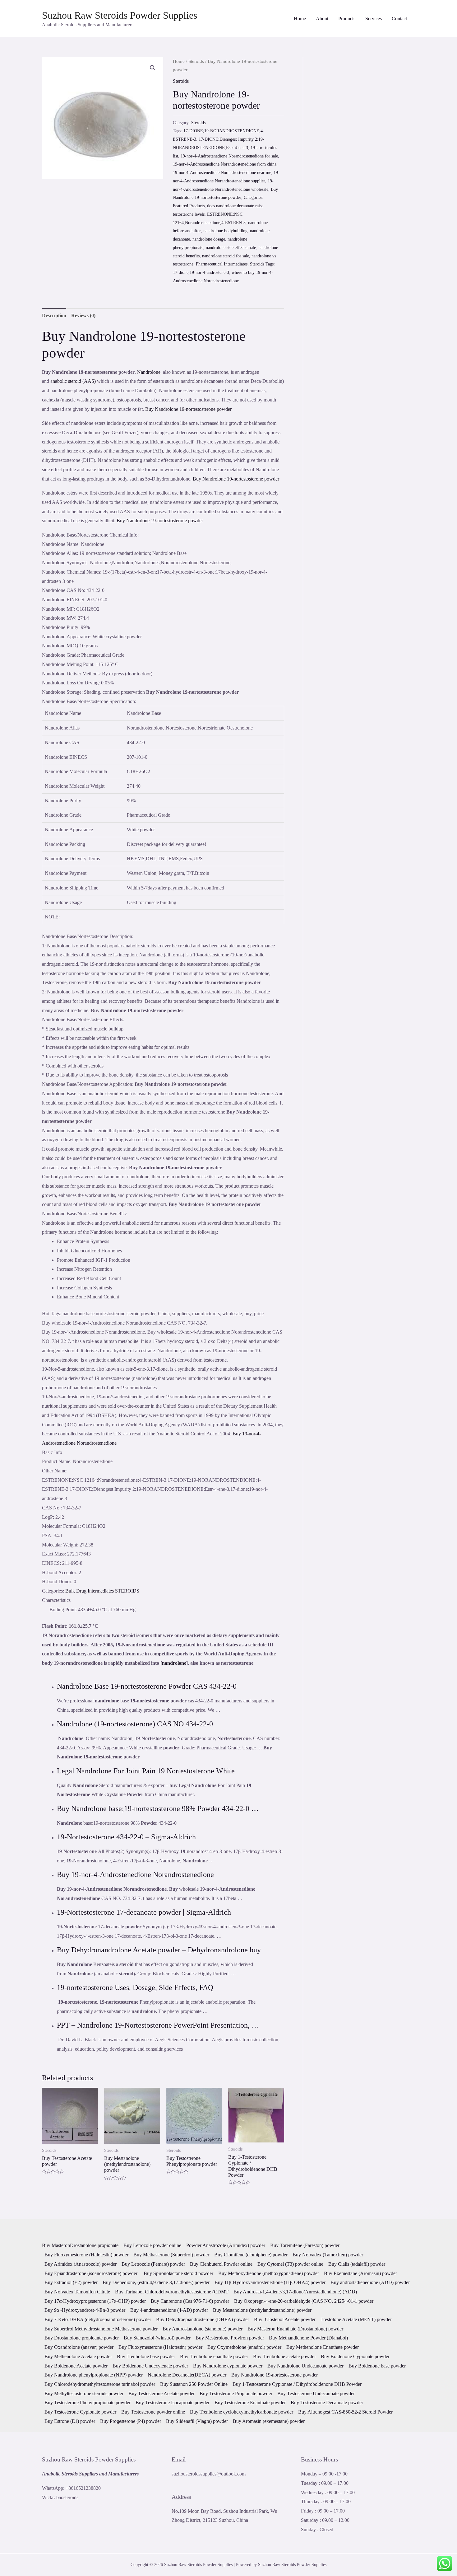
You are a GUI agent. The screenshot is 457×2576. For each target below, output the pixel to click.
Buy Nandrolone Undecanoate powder (305, 2366)
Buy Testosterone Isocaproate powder (173, 2402)
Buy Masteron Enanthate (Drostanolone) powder (295, 2329)
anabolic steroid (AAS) (73, 381)
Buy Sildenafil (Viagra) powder (197, 2421)
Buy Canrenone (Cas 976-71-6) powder (190, 2301)
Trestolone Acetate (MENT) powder (356, 2319)
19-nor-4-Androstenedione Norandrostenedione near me (222, 172)
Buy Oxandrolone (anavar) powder (79, 2347)
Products (347, 19)
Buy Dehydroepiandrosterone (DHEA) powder (203, 2319)
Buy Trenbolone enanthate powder (214, 2356)
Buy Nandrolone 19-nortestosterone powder (188, 409)
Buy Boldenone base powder (377, 2366)
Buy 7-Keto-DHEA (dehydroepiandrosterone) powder (98, 2319)
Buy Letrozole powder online (152, 2245)
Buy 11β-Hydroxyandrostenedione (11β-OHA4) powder (270, 2282)
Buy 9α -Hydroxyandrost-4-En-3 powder (85, 2310)
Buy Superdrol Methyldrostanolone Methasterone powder (101, 2329)
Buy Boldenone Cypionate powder (355, 2356)
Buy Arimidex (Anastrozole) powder (81, 2264)
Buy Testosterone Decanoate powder (327, 2402)
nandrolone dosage (209, 239)
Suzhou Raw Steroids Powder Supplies (120, 15)
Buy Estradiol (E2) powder (71, 2282)
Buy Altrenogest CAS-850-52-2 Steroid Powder (345, 2412)
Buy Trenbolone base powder (146, 2356)
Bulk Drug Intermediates (90, 1591)
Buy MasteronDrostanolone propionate (80, 2245)
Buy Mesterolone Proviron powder (230, 2338)
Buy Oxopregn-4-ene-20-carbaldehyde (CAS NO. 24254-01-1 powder (304, 2301)
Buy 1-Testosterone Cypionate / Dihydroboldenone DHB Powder (297, 2384)
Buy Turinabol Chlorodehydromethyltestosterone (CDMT (172, 2292)
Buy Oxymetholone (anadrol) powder (244, 2347)
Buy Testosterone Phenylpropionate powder (88, 2402)
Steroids (196, 61)
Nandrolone (149, 372)
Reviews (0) (83, 315)
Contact (399, 19)
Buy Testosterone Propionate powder (236, 2393)
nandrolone (174, 1663)
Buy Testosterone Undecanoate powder (316, 2393)
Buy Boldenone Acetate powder (76, 2366)
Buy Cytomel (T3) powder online (290, 2264)
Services (374, 19)
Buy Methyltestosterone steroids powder (84, 2393)
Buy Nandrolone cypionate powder (228, 2366)
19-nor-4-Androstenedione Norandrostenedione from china (225, 164)
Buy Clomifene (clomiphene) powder (251, 2255)
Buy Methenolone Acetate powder (78, 2356)
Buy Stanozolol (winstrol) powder (157, 2338)
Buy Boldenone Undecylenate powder (150, 2366)
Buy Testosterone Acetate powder (162, 2393)
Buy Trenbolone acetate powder (284, 2356)
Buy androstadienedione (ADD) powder (370, 2282)
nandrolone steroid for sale (226, 256)
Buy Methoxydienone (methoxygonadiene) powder (269, 2273)
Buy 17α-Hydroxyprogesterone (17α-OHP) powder (95, 2301)
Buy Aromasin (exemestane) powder (269, 2421)
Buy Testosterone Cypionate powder (80, 2412)
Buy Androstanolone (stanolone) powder (203, 2329)
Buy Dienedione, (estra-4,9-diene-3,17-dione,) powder (156, 2282)
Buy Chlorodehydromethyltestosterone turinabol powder (100, 2384)
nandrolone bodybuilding (225, 231)
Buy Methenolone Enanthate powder (323, 2347)
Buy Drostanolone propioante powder (82, 2338)
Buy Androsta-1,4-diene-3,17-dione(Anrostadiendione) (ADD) (295, 2292)
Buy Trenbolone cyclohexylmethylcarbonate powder (242, 2412)
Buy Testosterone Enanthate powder (250, 2402)
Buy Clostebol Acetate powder (285, 2319)
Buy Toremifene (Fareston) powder (305, 2245)
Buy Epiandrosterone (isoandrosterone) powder (92, 2273)
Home (300, 19)
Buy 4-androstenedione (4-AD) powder (169, 2310)
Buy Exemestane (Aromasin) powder (360, 2273)
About (322, 19)
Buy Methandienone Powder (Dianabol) (308, 2338)
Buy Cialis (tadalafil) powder (357, 2264)
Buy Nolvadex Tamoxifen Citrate (77, 2292)
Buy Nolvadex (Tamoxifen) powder (328, 2255)
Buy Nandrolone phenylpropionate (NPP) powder (94, 2375)
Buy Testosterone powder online (153, 2412)
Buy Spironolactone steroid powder (178, 2273)
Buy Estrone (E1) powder (70, 2421)
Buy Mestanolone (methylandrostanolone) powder (262, 2310)
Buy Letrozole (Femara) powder (153, 2264)
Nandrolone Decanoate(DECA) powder (187, 2375)
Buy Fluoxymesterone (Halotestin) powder (86, 2255)
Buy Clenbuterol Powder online (221, 2264)
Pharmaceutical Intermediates (222, 264)
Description (54, 315)
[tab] (54, 316)
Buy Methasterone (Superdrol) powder (171, 2255)
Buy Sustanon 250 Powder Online (194, 2384)
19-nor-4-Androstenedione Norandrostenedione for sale (229, 156)
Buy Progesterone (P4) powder (131, 2421)
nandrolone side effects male (231, 247)
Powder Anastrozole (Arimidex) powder (226, 2245)
